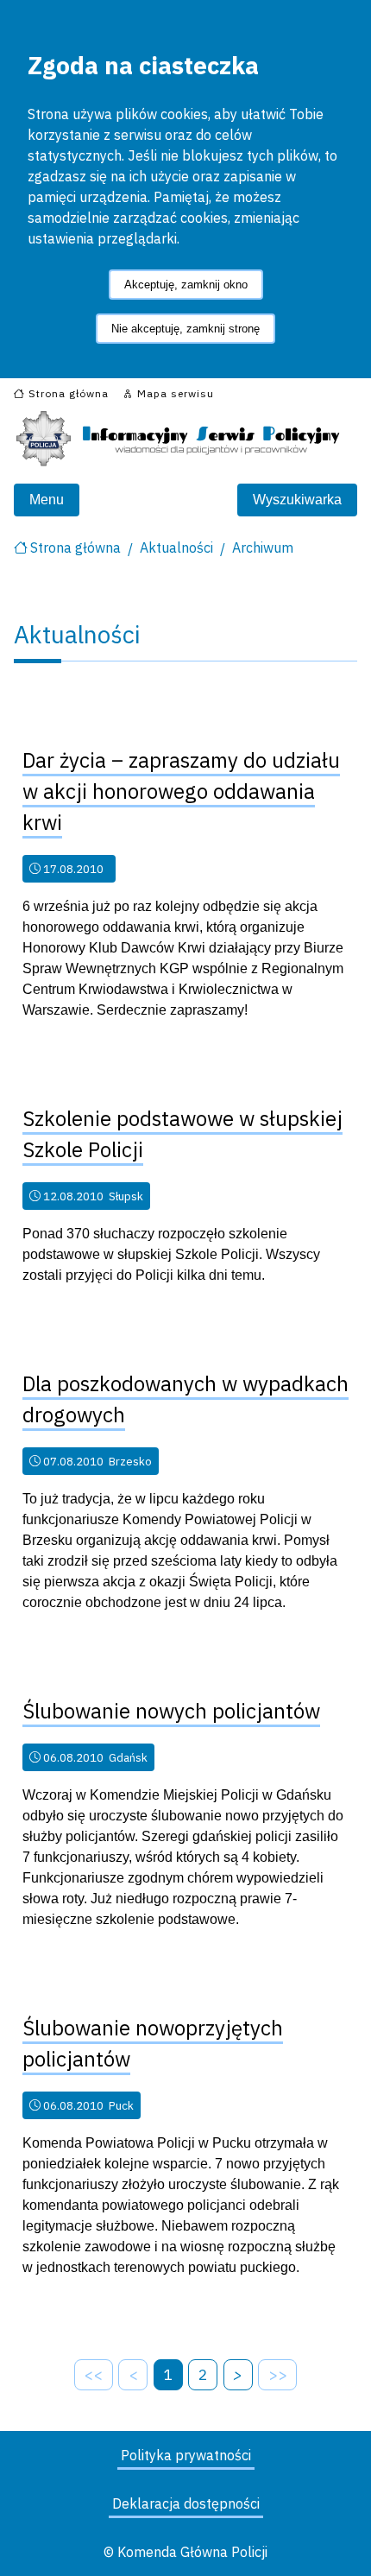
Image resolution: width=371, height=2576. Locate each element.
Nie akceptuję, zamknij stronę (185, 329)
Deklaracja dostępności (186, 2503)
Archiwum (263, 547)
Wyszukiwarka (297, 500)
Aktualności (176, 547)
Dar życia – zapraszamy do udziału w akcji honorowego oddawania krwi (181, 791)
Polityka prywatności (186, 2455)
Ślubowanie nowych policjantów (171, 1711)
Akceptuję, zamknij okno (186, 285)
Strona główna (75, 547)
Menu (47, 500)
